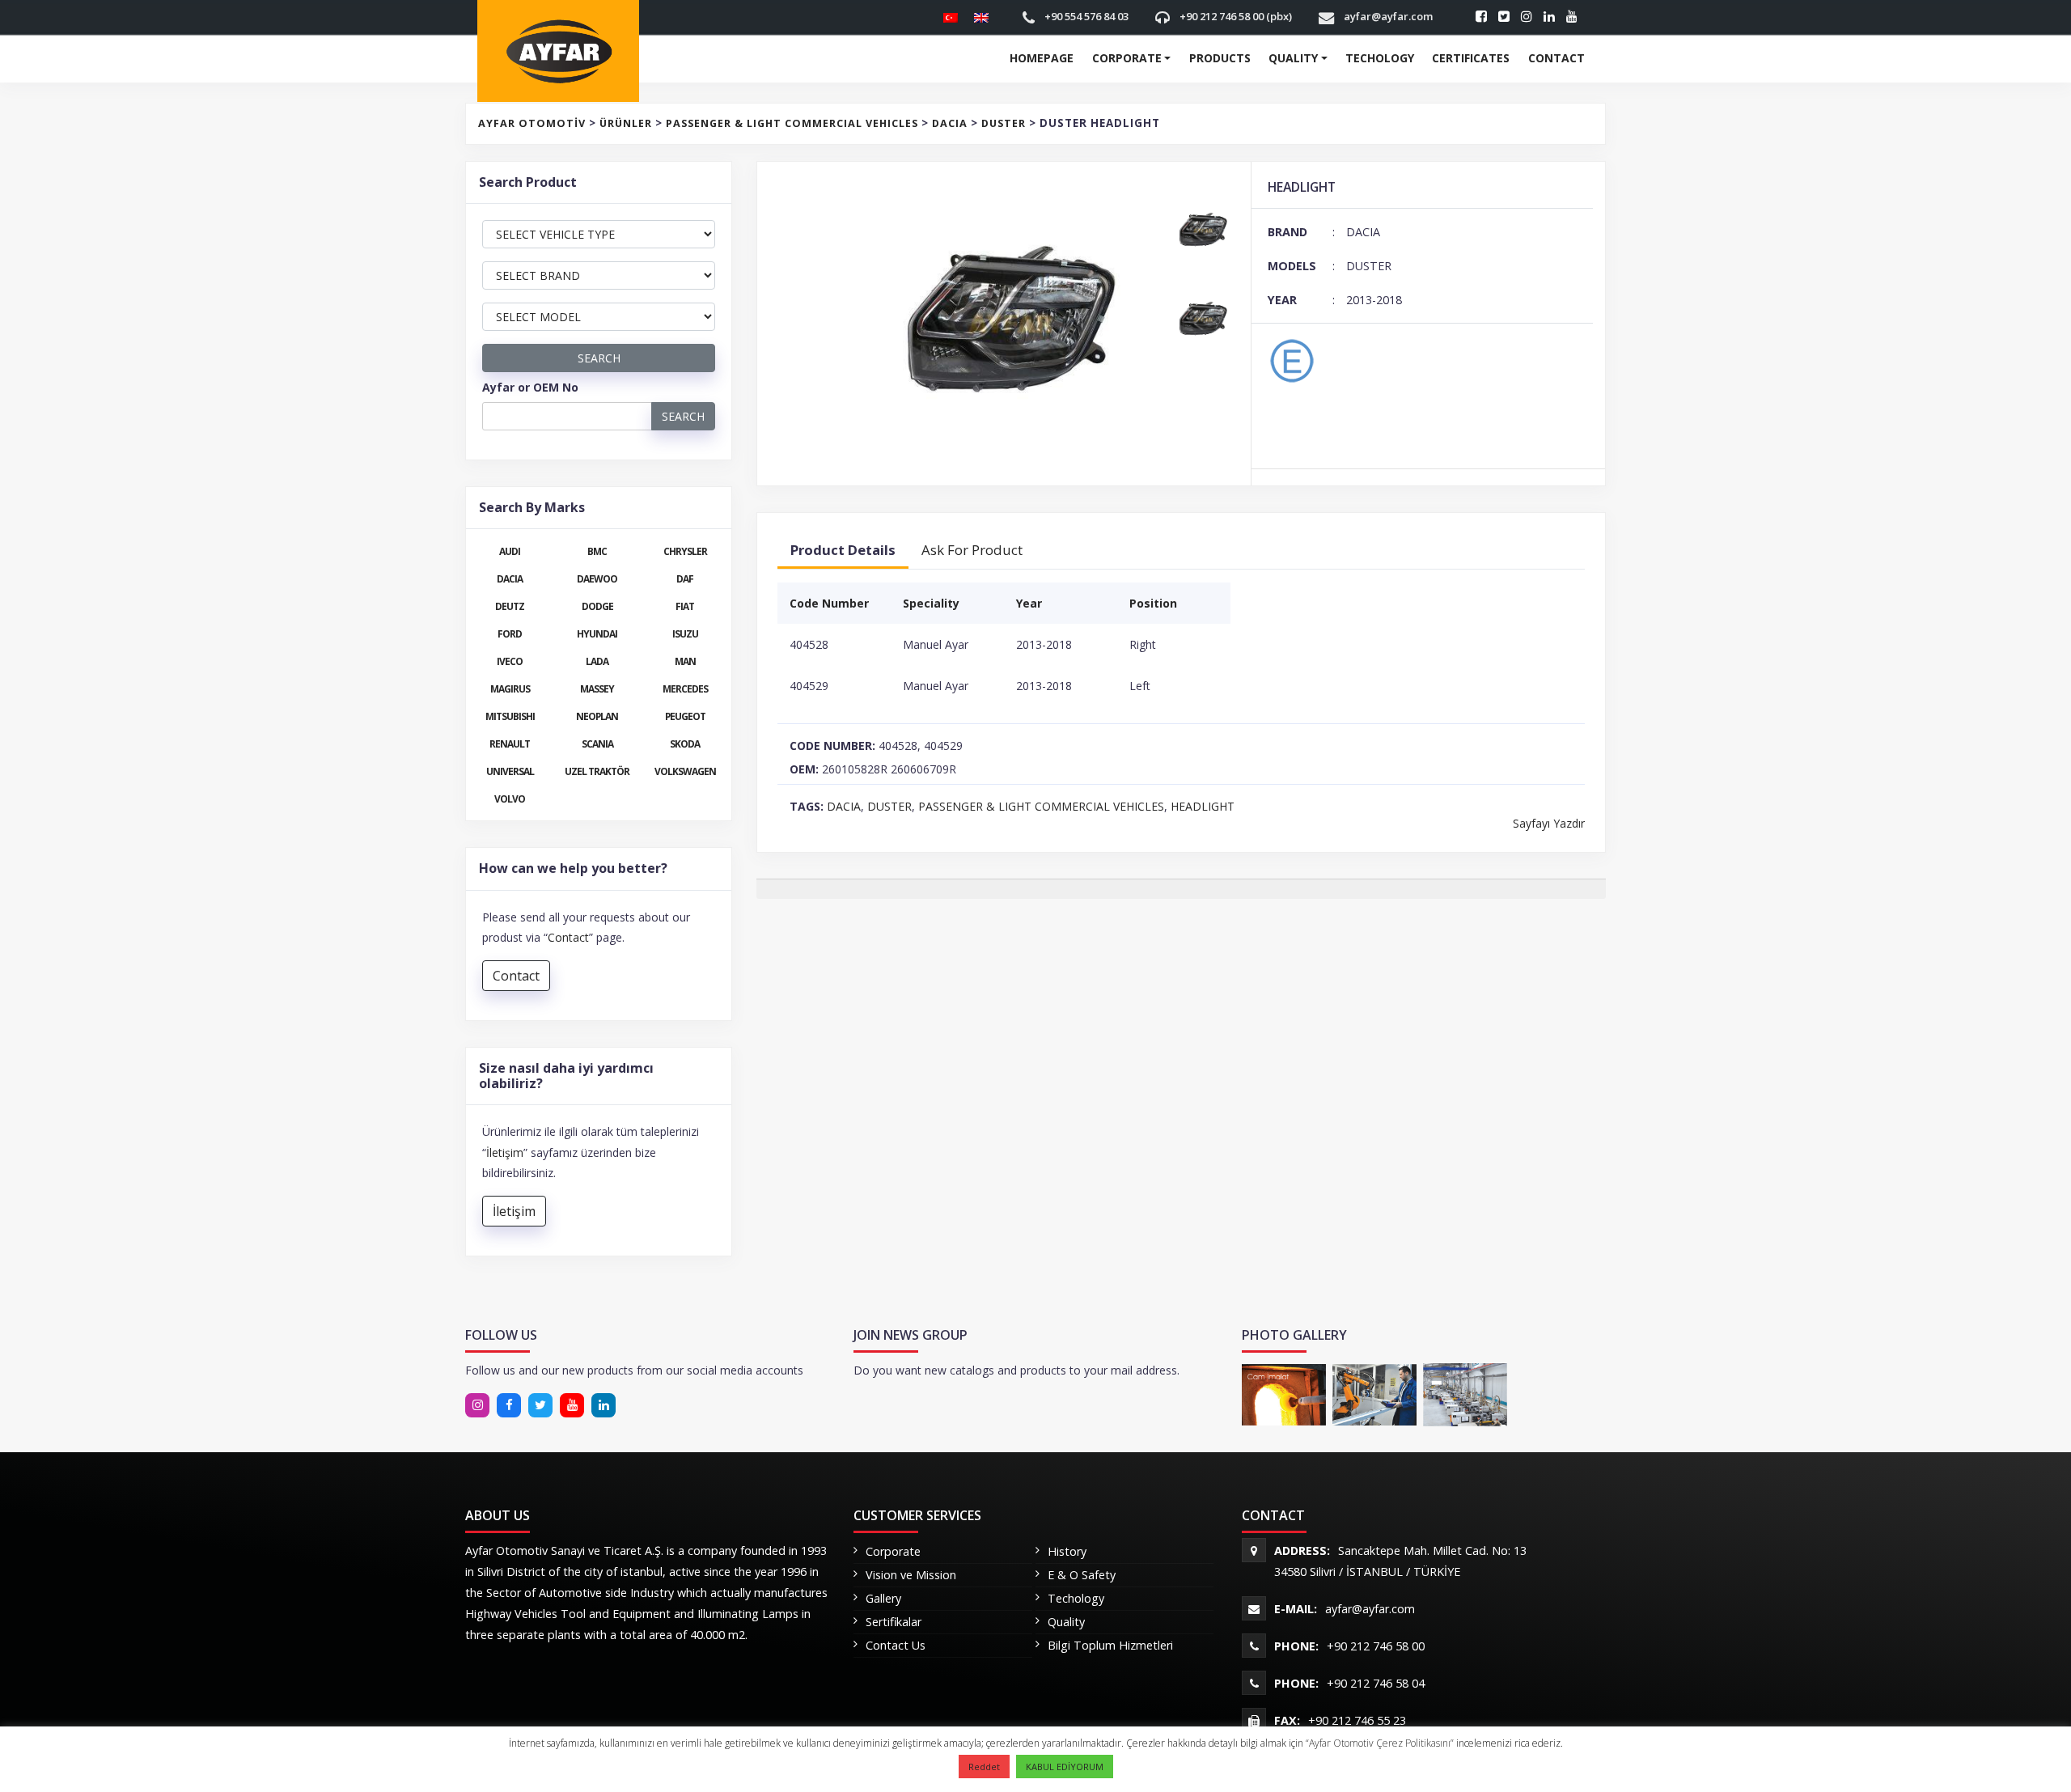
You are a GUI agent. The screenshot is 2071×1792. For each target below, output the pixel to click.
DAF (685, 578)
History (1067, 1551)
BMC (597, 551)
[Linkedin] (540, 1405)
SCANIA (597, 743)
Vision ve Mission (911, 1575)
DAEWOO (597, 578)
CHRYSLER (685, 551)
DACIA (844, 806)
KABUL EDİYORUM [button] (1065, 1767)
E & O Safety (1082, 1575)
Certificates (1471, 58)
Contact (1556, 58)
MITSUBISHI (510, 716)
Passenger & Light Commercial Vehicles (1041, 806)
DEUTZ (510, 606)
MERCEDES (685, 688)
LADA (597, 661)
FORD (510, 633)
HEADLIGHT (1203, 806)
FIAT (685, 606)
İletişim (505, 1152)
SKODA (685, 743)
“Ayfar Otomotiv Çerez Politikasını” (1381, 1743)
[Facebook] (509, 1405)
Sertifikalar (894, 1622)
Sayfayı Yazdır (1549, 823)
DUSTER (889, 806)
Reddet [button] (984, 1767)
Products (1220, 58)
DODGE (597, 606)
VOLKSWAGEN (685, 771)
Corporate (1127, 58)
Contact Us (896, 1645)
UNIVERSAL (510, 771)
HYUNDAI (597, 633)
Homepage (1042, 58)
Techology (1380, 58)
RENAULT (510, 743)
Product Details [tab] (843, 550)
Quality (1293, 58)
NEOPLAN (597, 716)
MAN (685, 661)
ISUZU (685, 633)
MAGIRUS (510, 688)
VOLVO (510, 799)
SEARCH (599, 358)
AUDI (510, 551)
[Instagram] (477, 1405)
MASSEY (597, 688)
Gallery (883, 1598)
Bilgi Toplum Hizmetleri (1110, 1645)
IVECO (510, 661)
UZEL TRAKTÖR (597, 771)
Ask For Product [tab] (972, 550)
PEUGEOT (685, 716)
